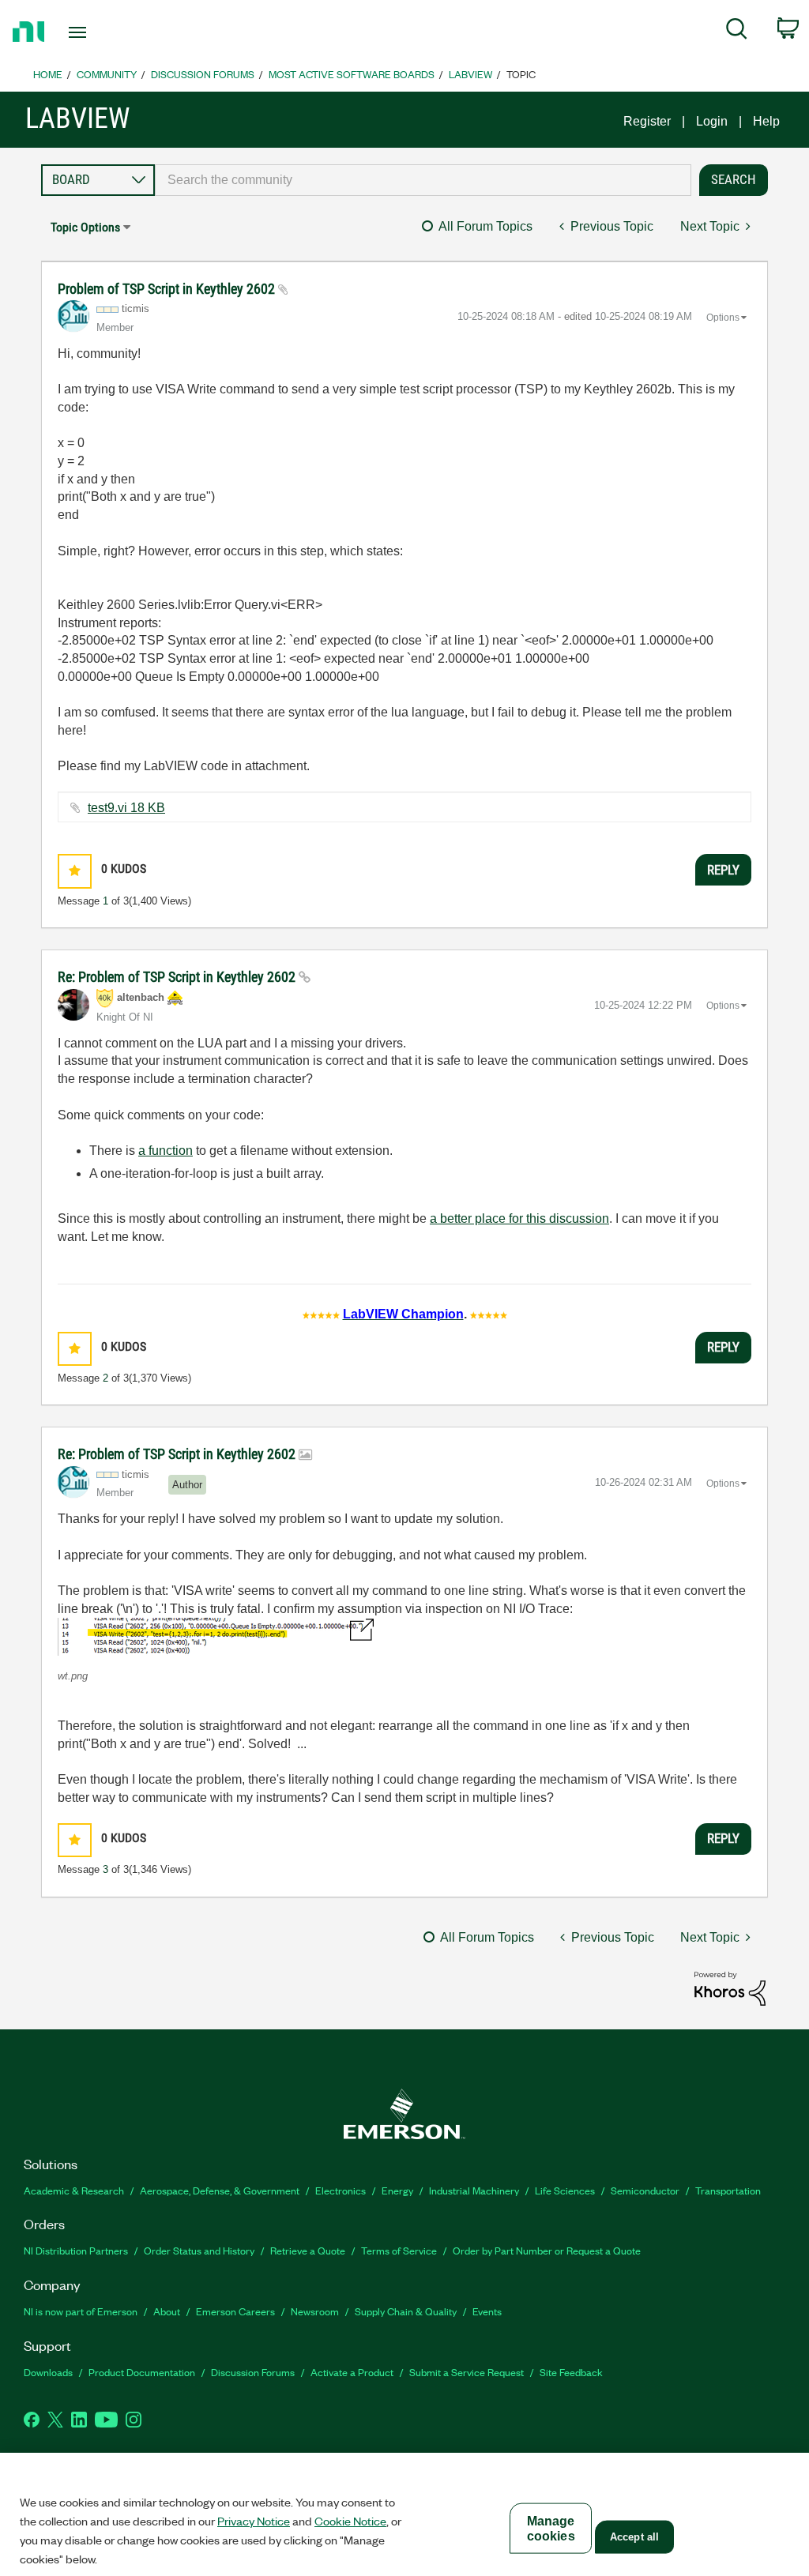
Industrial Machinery (474, 2190)
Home (48, 74)
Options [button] (723, 318)
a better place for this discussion (519, 1218)
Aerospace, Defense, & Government (220, 2190)
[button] (75, 871)
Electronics (341, 2190)
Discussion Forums (203, 74)
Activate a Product (352, 2372)
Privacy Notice (254, 2521)
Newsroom (315, 2311)
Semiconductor (645, 2190)
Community (107, 74)
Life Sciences (565, 2190)
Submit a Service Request (467, 2372)
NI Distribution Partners (76, 2250)
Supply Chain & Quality (406, 2311)
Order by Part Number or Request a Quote (547, 2250)
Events (487, 2311)
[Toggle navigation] (105, 32)
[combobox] (423, 180)
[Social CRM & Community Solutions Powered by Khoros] (730, 1988)
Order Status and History (199, 2250)
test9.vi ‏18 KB (126, 808)
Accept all (634, 2537)
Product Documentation (142, 2372)
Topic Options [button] (85, 227)
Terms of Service (399, 2250)
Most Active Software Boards (352, 74)
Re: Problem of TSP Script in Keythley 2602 (178, 977)
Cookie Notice (350, 2521)
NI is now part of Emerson (81, 2311)
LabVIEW (470, 74)
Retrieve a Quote (308, 2250)
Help (766, 121)
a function (166, 1151)
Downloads (48, 2372)
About (167, 2311)
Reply (723, 870)
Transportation (728, 2190)
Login (712, 121)
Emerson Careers (235, 2311)
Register (647, 121)
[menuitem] (737, 32)
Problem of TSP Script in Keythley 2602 (168, 289)
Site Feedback (571, 2372)
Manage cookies (551, 2529)
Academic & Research (74, 2190)
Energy (397, 2190)
